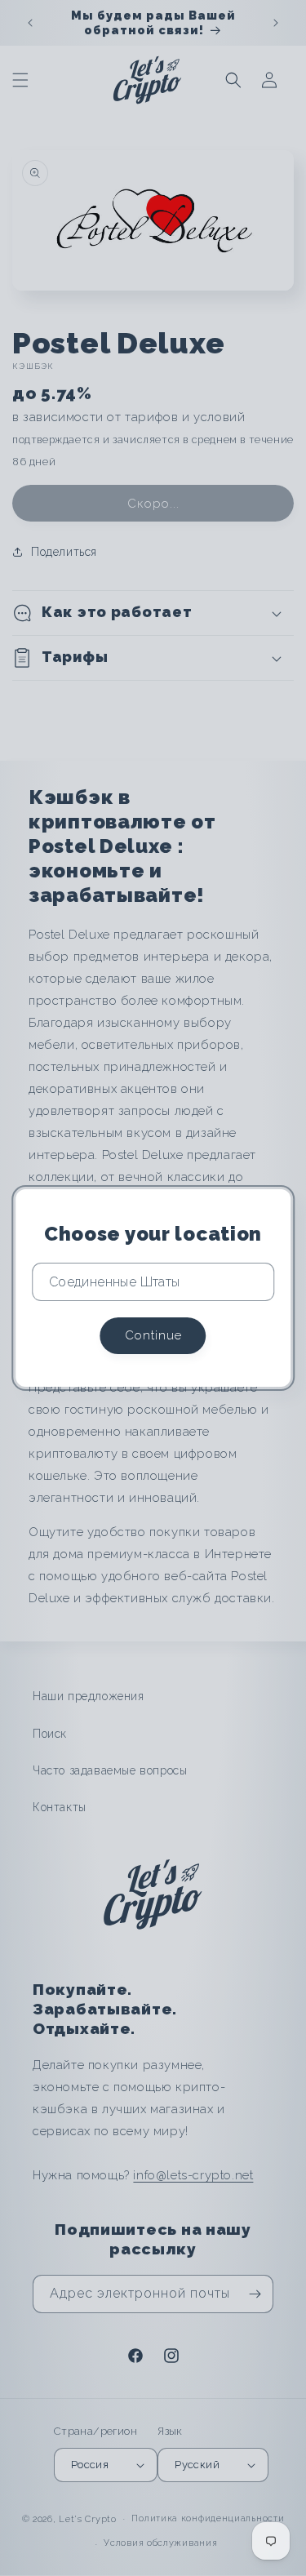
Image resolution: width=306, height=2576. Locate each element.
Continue (153, 1335)
